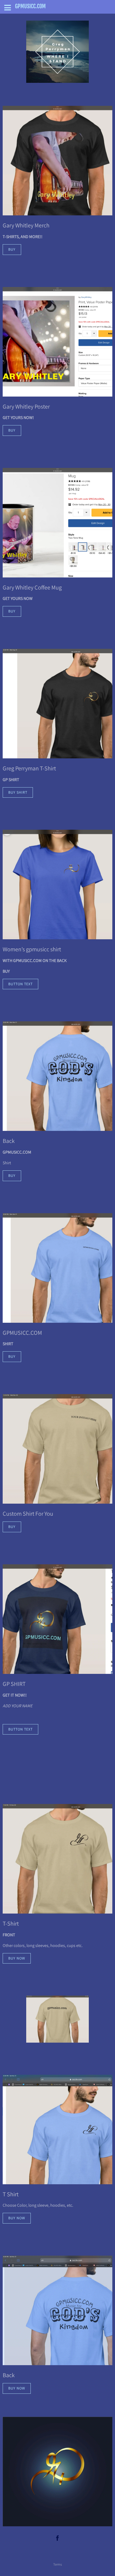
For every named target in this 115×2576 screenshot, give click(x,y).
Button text (20, 984)
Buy (12, 249)
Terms (57, 2564)
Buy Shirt (18, 792)
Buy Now (17, 1958)
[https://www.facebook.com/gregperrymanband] (57, 2538)
